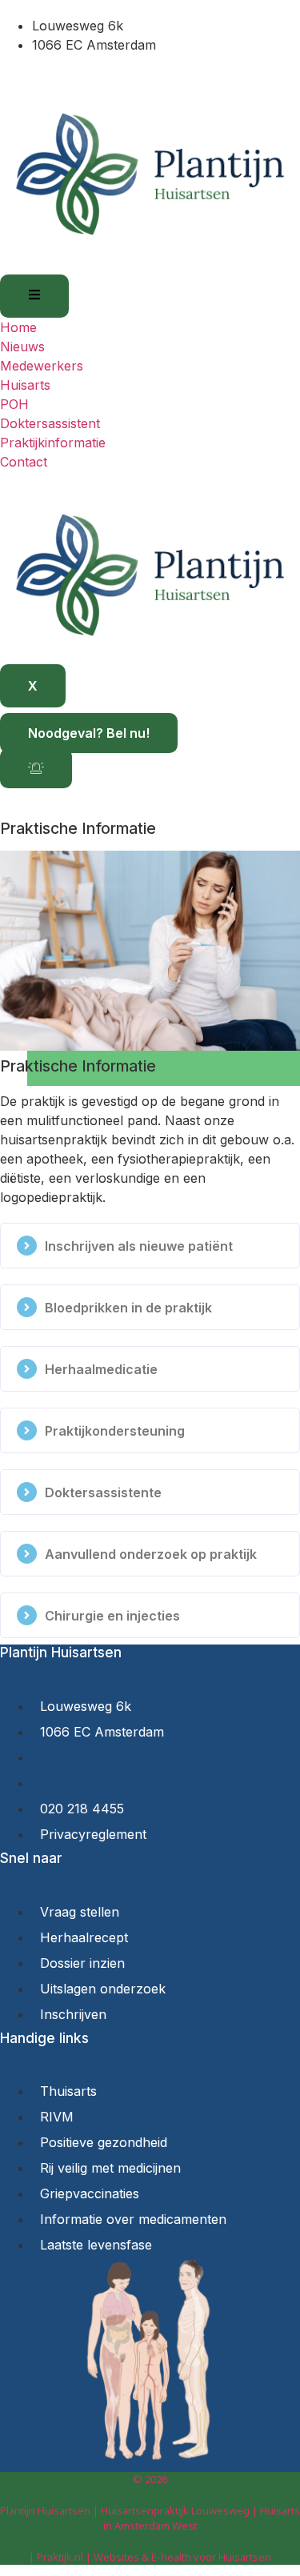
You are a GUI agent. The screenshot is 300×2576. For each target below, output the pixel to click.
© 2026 (150, 2479)
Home (18, 327)
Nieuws (22, 347)
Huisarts (25, 385)
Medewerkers (42, 366)
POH (14, 404)
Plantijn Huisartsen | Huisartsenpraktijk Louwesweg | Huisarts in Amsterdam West (150, 2518)
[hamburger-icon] (34, 296)
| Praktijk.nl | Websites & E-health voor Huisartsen (150, 2557)
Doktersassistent (50, 423)
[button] (150, 1246)
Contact (24, 462)
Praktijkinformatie (53, 443)
